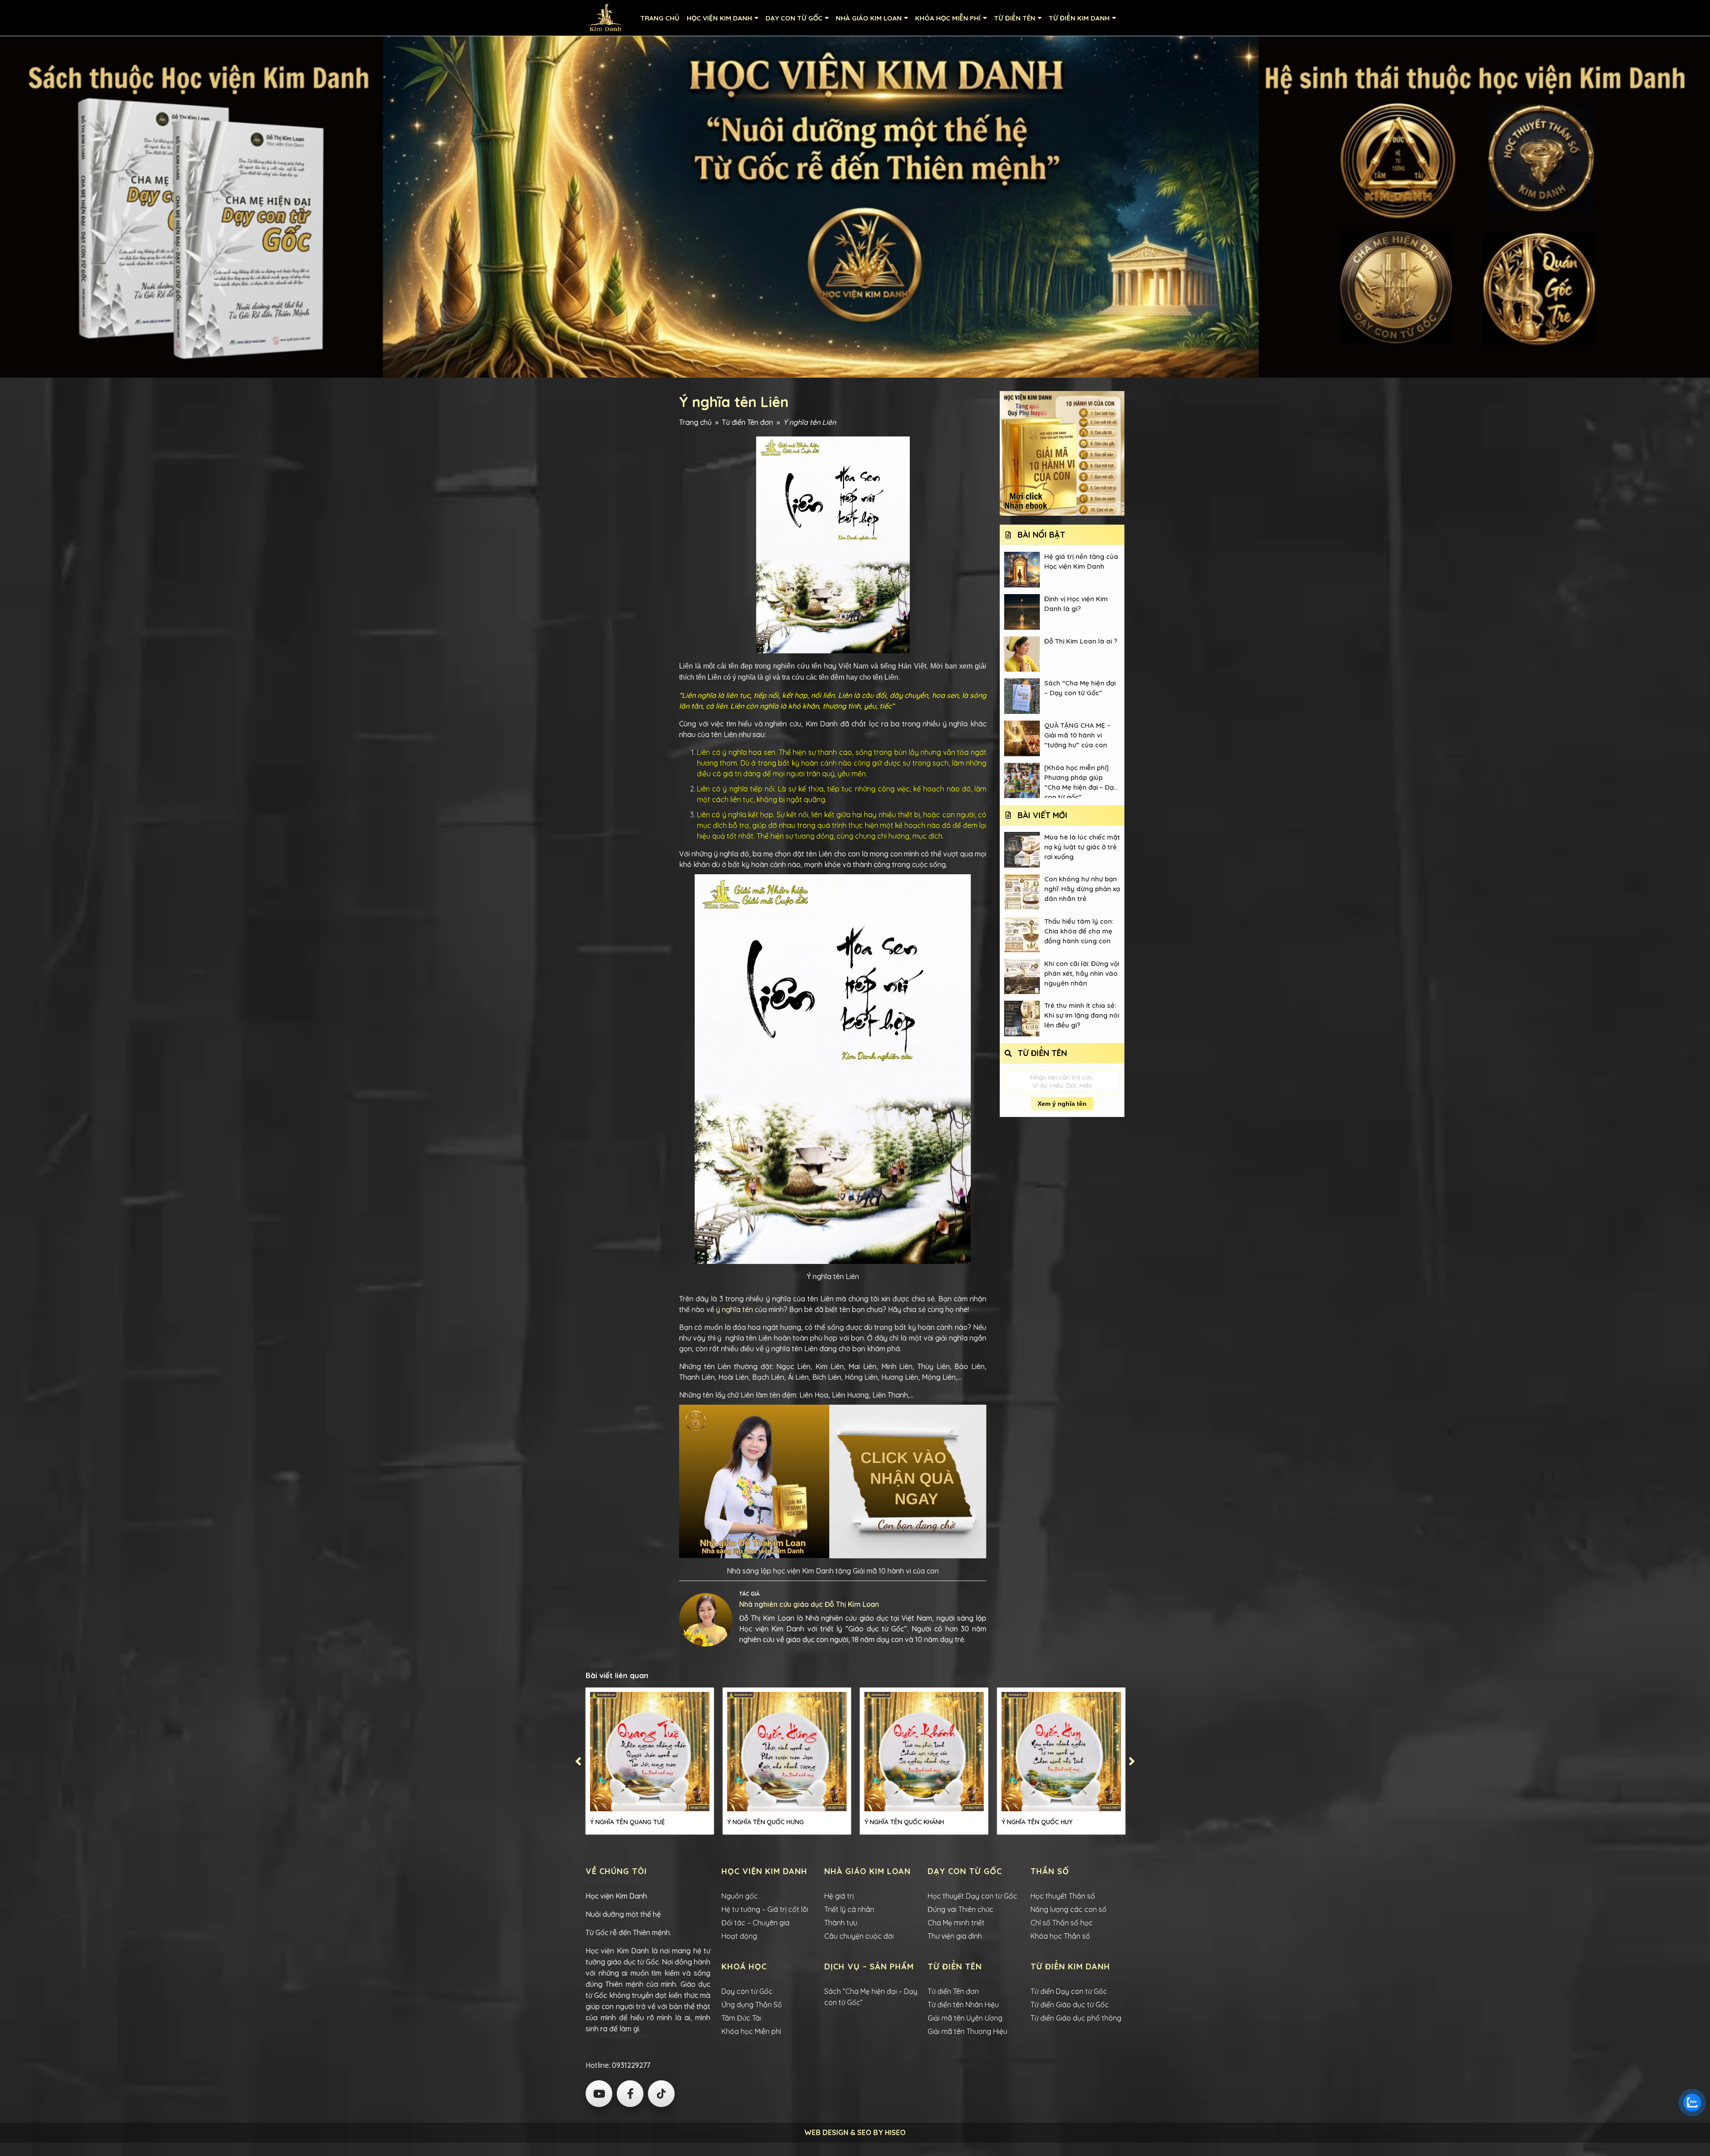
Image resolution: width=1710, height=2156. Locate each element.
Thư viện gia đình (955, 1936)
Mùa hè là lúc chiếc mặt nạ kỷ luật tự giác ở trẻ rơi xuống (1082, 846)
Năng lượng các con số (1069, 1909)
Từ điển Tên (1015, 18)
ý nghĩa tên (735, 1309)
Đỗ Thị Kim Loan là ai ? (1081, 641)
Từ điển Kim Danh (1079, 18)
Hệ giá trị (839, 1896)
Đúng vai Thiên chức (961, 1909)
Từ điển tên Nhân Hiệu (963, 2005)
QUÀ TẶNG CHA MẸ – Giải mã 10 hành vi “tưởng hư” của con (1077, 735)
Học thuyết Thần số (1063, 1896)
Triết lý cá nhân (849, 1909)
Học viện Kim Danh (616, 1896)
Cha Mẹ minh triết (956, 1923)
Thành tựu (841, 1923)
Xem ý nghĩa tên (1062, 1104)
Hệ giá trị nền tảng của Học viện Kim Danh (1081, 561)
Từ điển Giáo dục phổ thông (1076, 2018)
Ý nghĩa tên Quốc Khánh (904, 1822)
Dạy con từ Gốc (747, 1991)
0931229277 (630, 2065)
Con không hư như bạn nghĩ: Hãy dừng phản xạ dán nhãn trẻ (1082, 889)
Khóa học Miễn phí (751, 2031)
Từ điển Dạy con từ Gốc (1069, 1991)
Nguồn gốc (740, 1896)
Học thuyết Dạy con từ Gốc (972, 1896)
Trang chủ (660, 18)
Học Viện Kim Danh (719, 18)
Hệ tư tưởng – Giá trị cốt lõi (765, 1909)
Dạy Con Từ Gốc (794, 18)
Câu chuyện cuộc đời (859, 1936)
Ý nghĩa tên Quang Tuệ (627, 1822)
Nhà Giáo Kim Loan (869, 18)
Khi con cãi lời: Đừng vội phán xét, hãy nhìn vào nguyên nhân (1082, 973)
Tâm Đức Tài (741, 2018)
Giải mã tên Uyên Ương (965, 2018)
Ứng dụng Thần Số (752, 2005)
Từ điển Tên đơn (747, 422)
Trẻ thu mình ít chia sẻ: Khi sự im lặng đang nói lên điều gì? (1082, 1015)
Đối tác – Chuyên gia (755, 1923)
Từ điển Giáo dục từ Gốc (1070, 2005)
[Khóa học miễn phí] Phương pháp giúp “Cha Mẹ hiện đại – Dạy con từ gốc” (1081, 781)
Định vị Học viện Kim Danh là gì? (1076, 604)
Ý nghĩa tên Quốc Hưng (765, 1822)
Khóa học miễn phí (948, 18)
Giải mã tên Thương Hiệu (967, 2031)
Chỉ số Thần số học (1062, 1923)
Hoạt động (739, 1936)
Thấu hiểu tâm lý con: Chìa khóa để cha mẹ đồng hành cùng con (1079, 931)
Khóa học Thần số (1060, 1936)
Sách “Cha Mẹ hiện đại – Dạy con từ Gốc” (1080, 688)
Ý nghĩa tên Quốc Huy (1037, 1822)
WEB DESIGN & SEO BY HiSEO (855, 2132)
